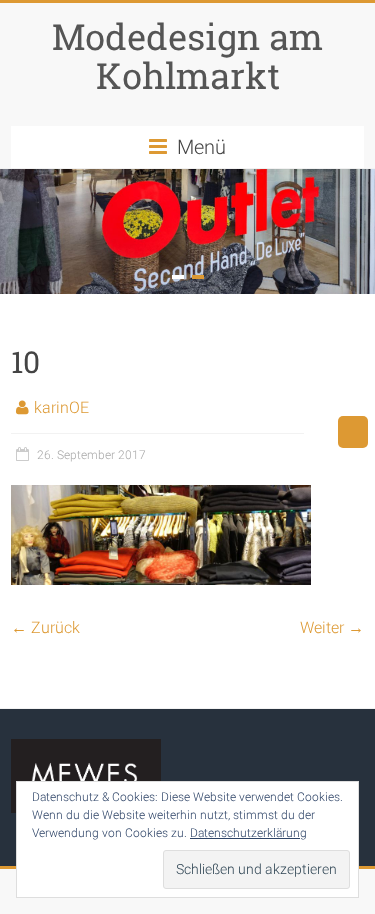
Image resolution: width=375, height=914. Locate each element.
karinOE (61, 407)
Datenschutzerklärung (248, 833)
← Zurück (45, 627)
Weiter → (332, 627)
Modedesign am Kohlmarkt (187, 55)
